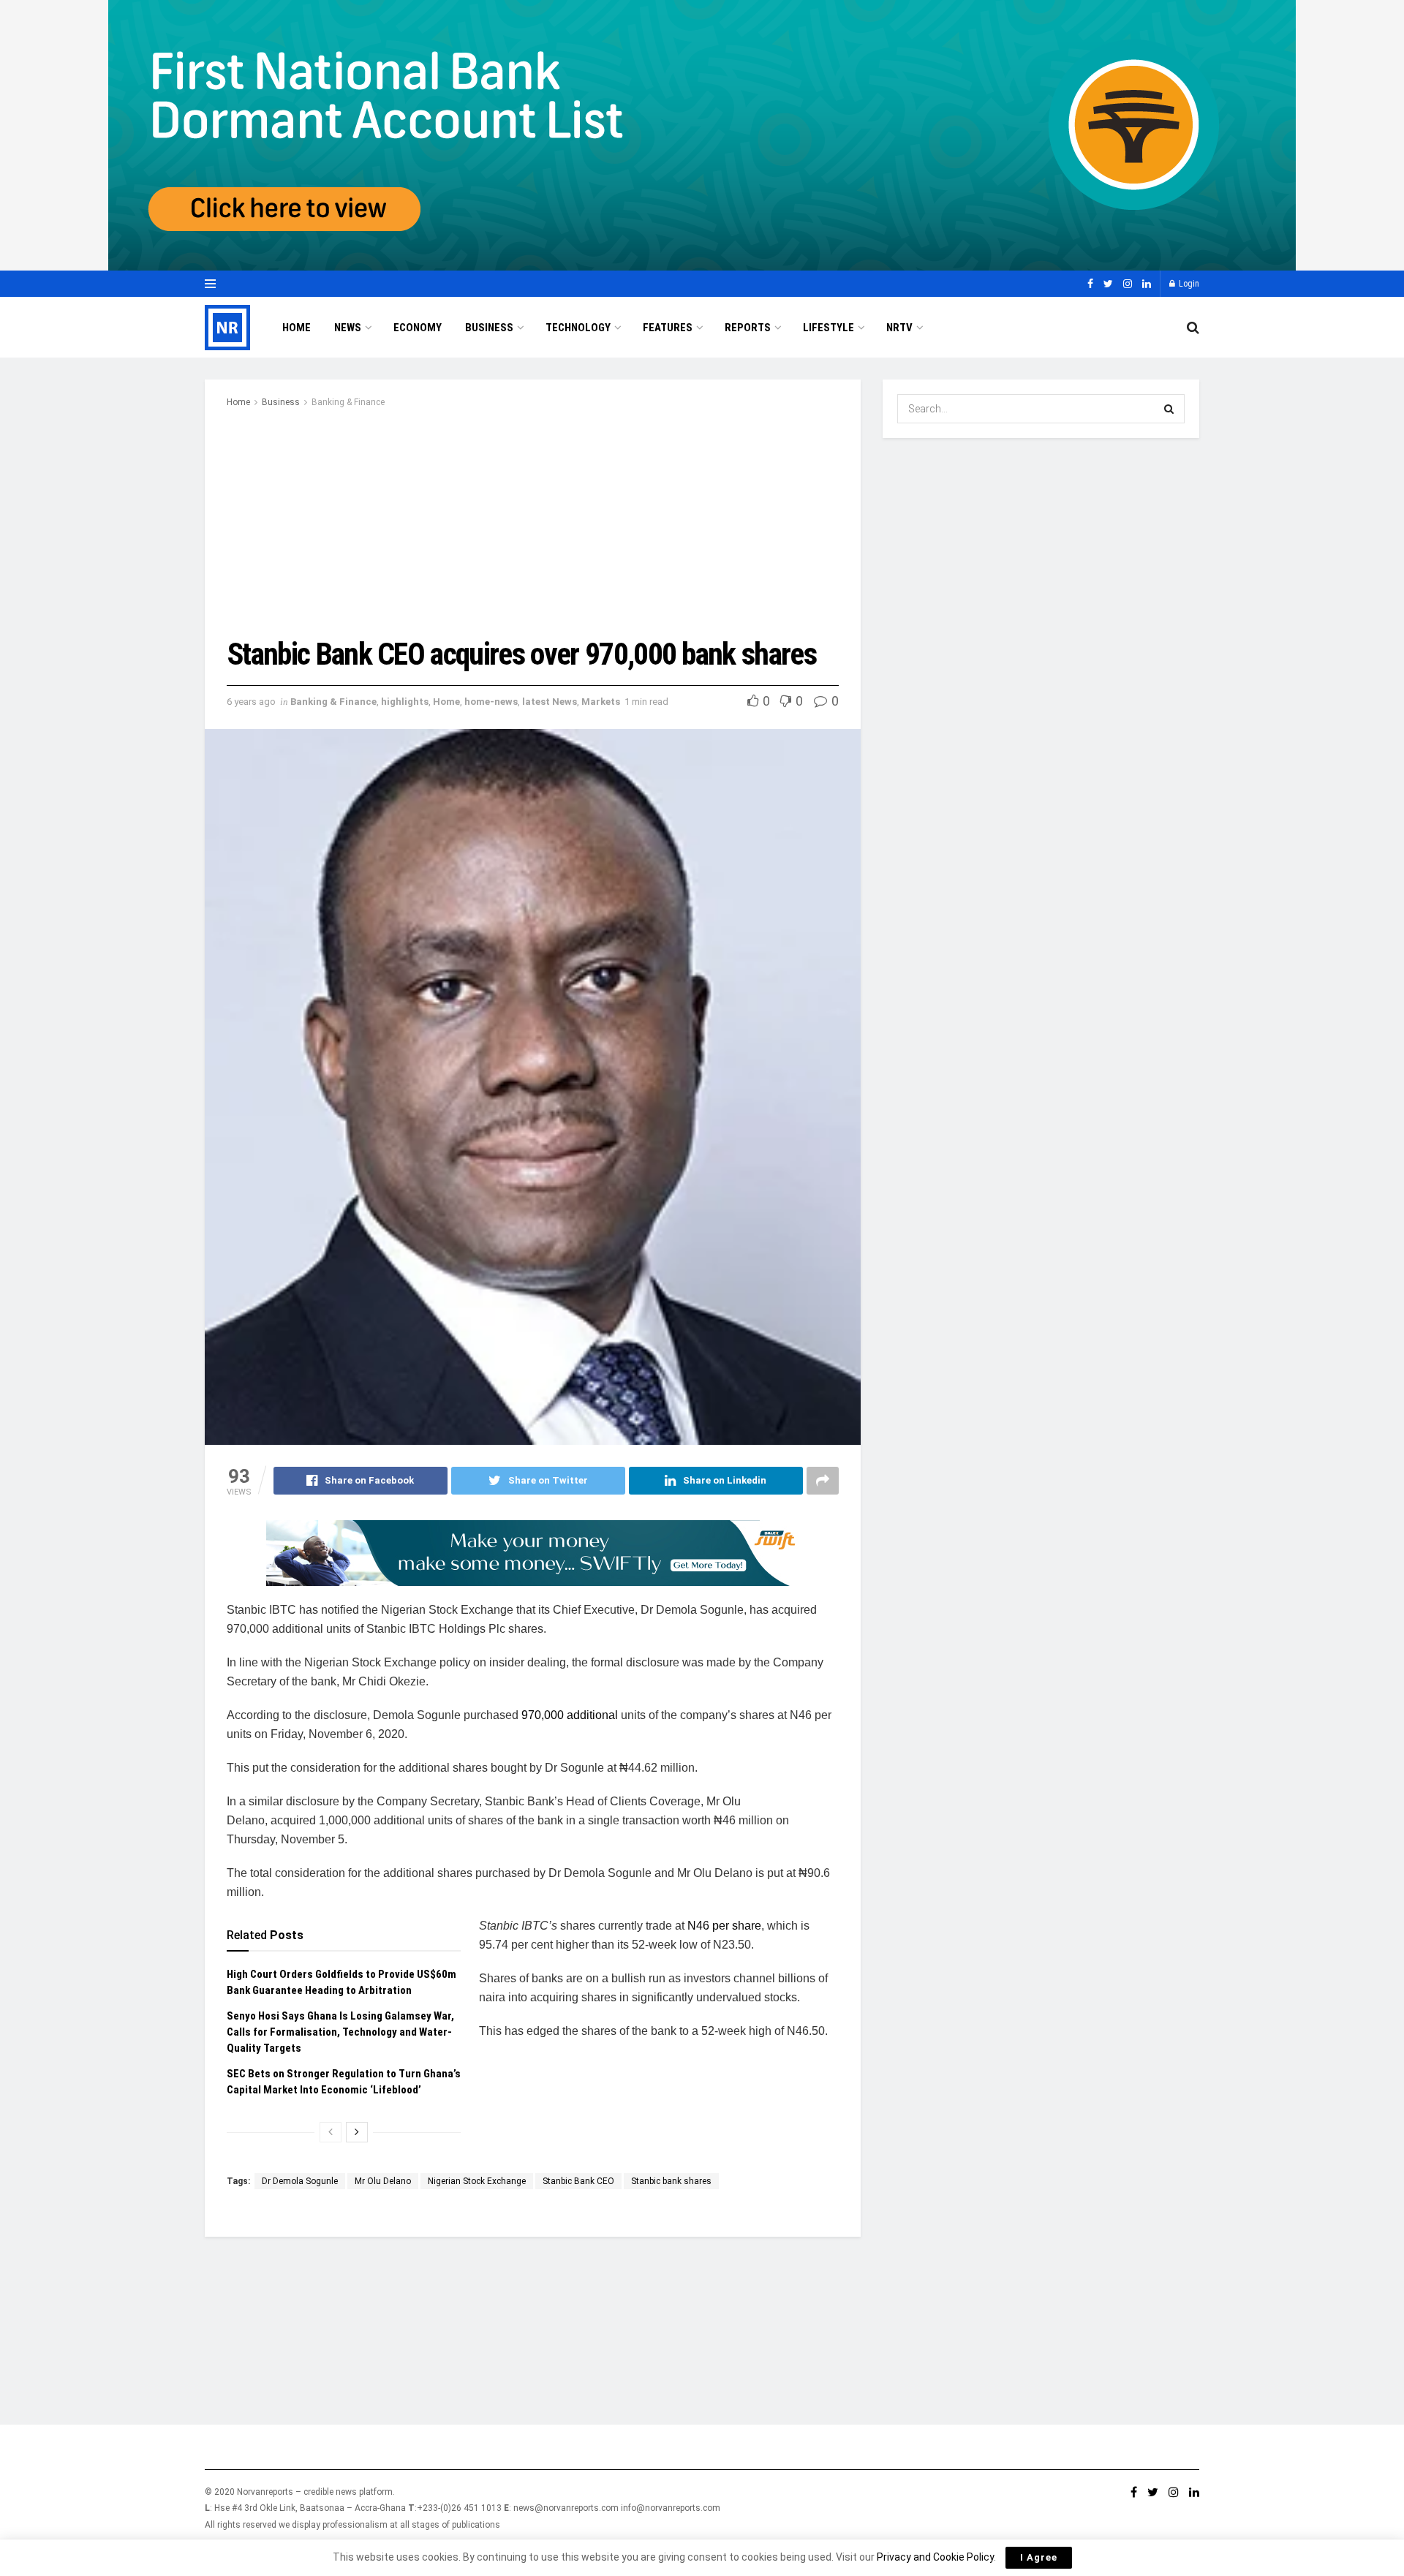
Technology (578, 328)
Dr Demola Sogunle (300, 2181)
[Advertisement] (533, 520)
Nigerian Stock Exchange (477, 2181)
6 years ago (251, 702)
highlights (405, 702)
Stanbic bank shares (671, 2181)
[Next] (357, 2132)
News (348, 328)
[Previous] (331, 2132)
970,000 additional (571, 1715)
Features (668, 328)
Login (1188, 284)
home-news (491, 702)
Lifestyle (829, 328)
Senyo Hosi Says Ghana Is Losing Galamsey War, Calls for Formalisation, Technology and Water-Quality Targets (340, 2032)
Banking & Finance (348, 402)
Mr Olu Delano (383, 2181)
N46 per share (724, 1926)
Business (489, 328)
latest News (550, 702)
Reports (748, 328)
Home (297, 328)
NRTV (899, 328)
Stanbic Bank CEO (578, 2181)
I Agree (1039, 2557)
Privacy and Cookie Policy (935, 2557)
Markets (601, 702)
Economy (418, 328)
